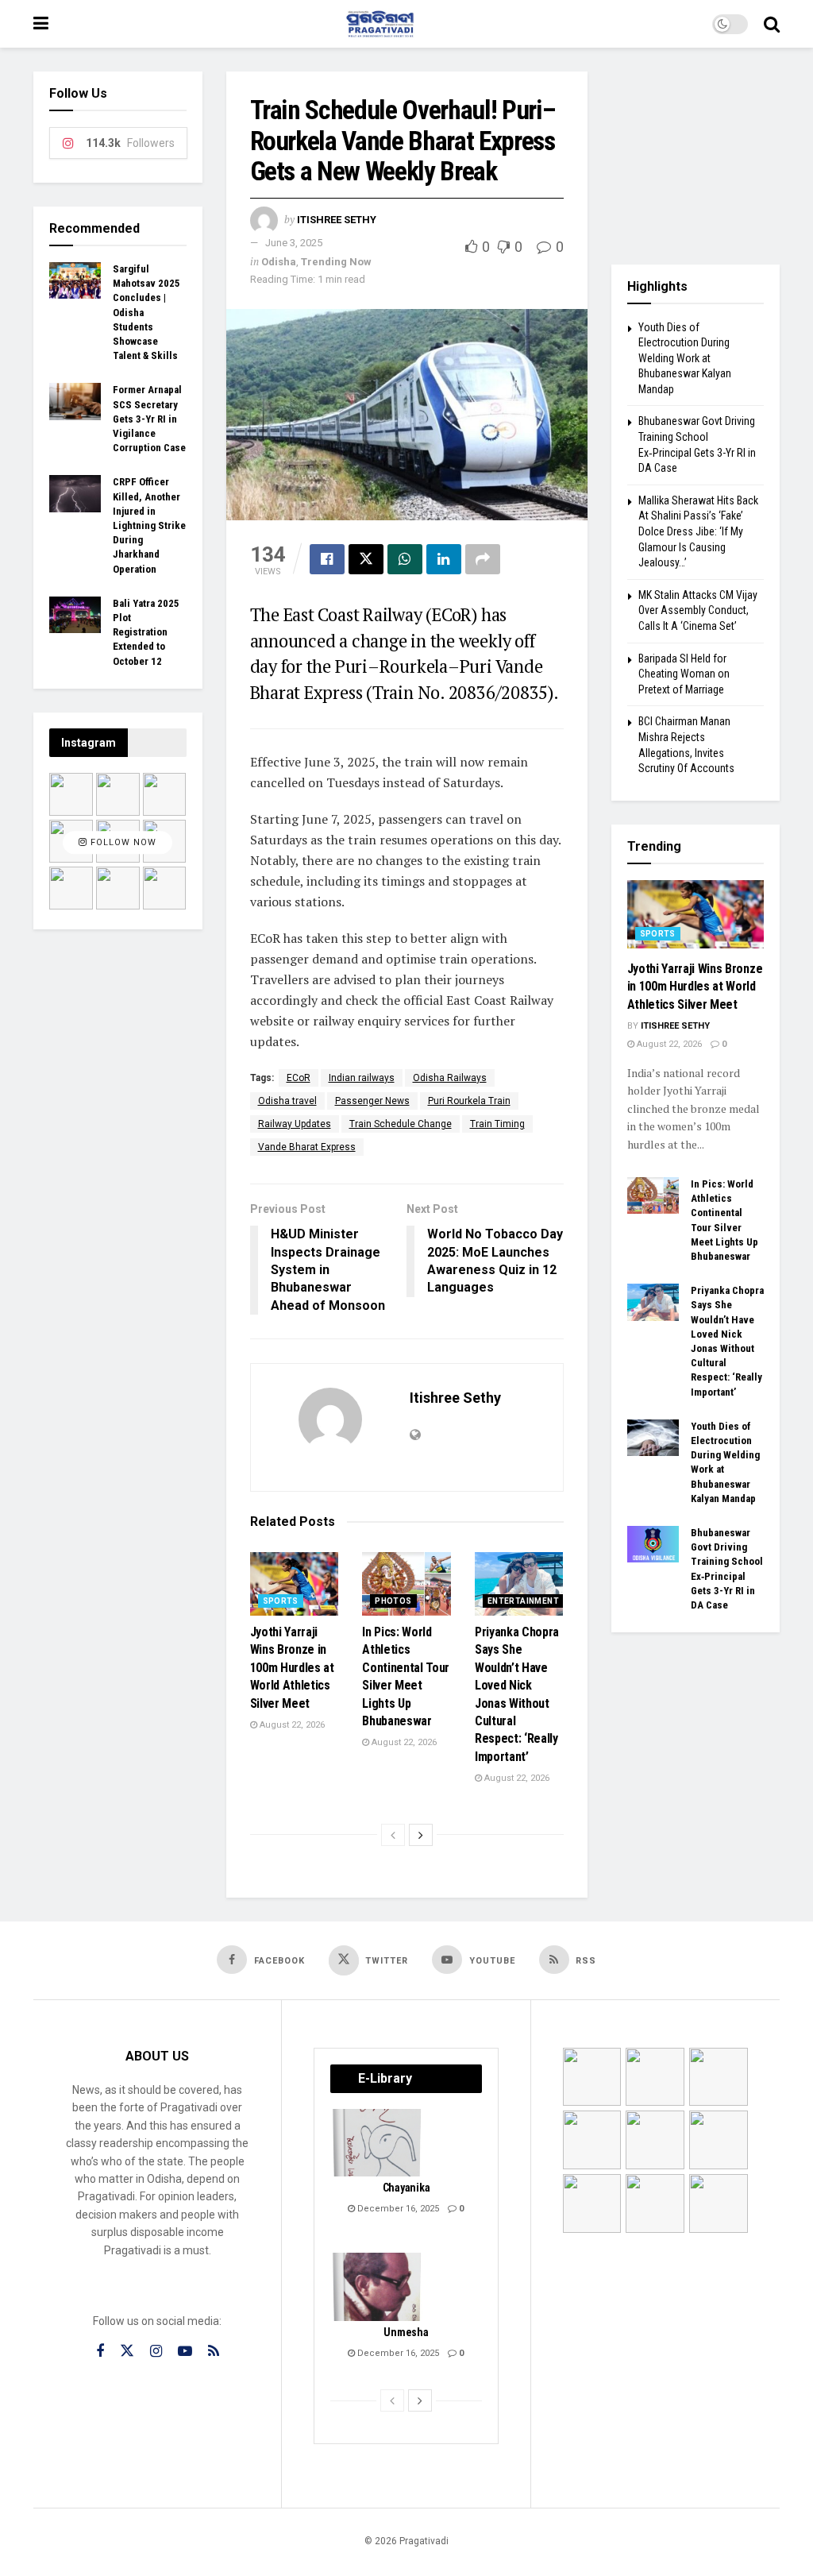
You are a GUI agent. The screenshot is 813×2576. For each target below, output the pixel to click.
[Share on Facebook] (327, 559)
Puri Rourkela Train (469, 1101)
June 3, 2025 (294, 243)
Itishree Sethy (337, 220)
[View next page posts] (421, 1835)
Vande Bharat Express (307, 1147)
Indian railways (362, 1078)
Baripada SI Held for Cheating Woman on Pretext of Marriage (684, 674)
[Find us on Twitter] (127, 2351)
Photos (393, 1601)
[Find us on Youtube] (185, 2352)
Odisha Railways (450, 1078)
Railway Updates (295, 1124)
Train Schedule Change (401, 1124)
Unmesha (406, 2332)
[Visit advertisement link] (696, 156)
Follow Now (122, 843)
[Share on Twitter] (366, 559)
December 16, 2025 (397, 2209)
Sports (281, 1601)
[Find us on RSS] (214, 2352)
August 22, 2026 (291, 1725)
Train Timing (497, 1124)
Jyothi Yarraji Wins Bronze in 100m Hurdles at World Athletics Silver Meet (292, 1668)
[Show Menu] (41, 24)
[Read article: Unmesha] (378, 2287)
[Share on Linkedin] (444, 559)
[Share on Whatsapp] (405, 559)
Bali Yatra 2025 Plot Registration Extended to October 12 (146, 632)
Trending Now (336, 262)
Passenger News (372, 1101)
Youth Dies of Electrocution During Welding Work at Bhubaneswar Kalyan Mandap (685, 358)
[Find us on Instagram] (156, 2352)
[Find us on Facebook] (100, 2352)
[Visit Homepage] (380, 24)
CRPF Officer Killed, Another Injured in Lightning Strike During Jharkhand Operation (149, 525)
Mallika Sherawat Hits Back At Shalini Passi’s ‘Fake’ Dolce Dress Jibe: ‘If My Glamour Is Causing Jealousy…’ (698, 531)
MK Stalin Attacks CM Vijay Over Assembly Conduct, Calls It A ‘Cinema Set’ (698, 610)
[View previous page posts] (393, 1835)
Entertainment (523, 1601)
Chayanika (406, 2188)
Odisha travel (287, 1101)
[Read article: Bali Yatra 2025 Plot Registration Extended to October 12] (75, 615)
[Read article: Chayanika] (378, 2143)
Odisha (279, 262)
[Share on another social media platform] (483, 559)
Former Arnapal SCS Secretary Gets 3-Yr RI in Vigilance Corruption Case (149, 419)
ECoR (299, 1078)
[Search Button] (772, 24)
